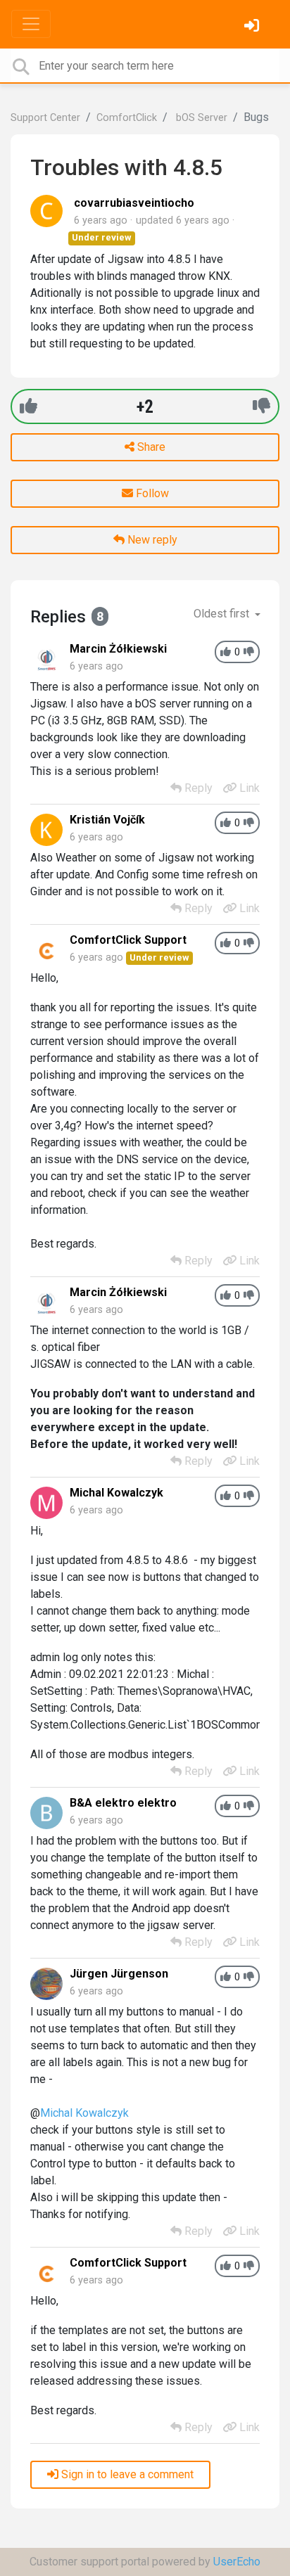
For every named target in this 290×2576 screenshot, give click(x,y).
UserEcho (237, 2562)
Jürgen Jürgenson (119, 1974)
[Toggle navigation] (31, 24)
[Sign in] (253, 27)
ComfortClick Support (128, 940)
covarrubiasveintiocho (134, 203)
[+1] (29, 406)
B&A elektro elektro (123, 1803)
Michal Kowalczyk (116, 1493)
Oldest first (223, 614)
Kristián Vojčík (107, 820)
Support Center (45, 118)
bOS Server (200, 118)
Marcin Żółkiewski (118, 649)
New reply (151, 540)
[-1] (261, 406)
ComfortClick (127, 118)
